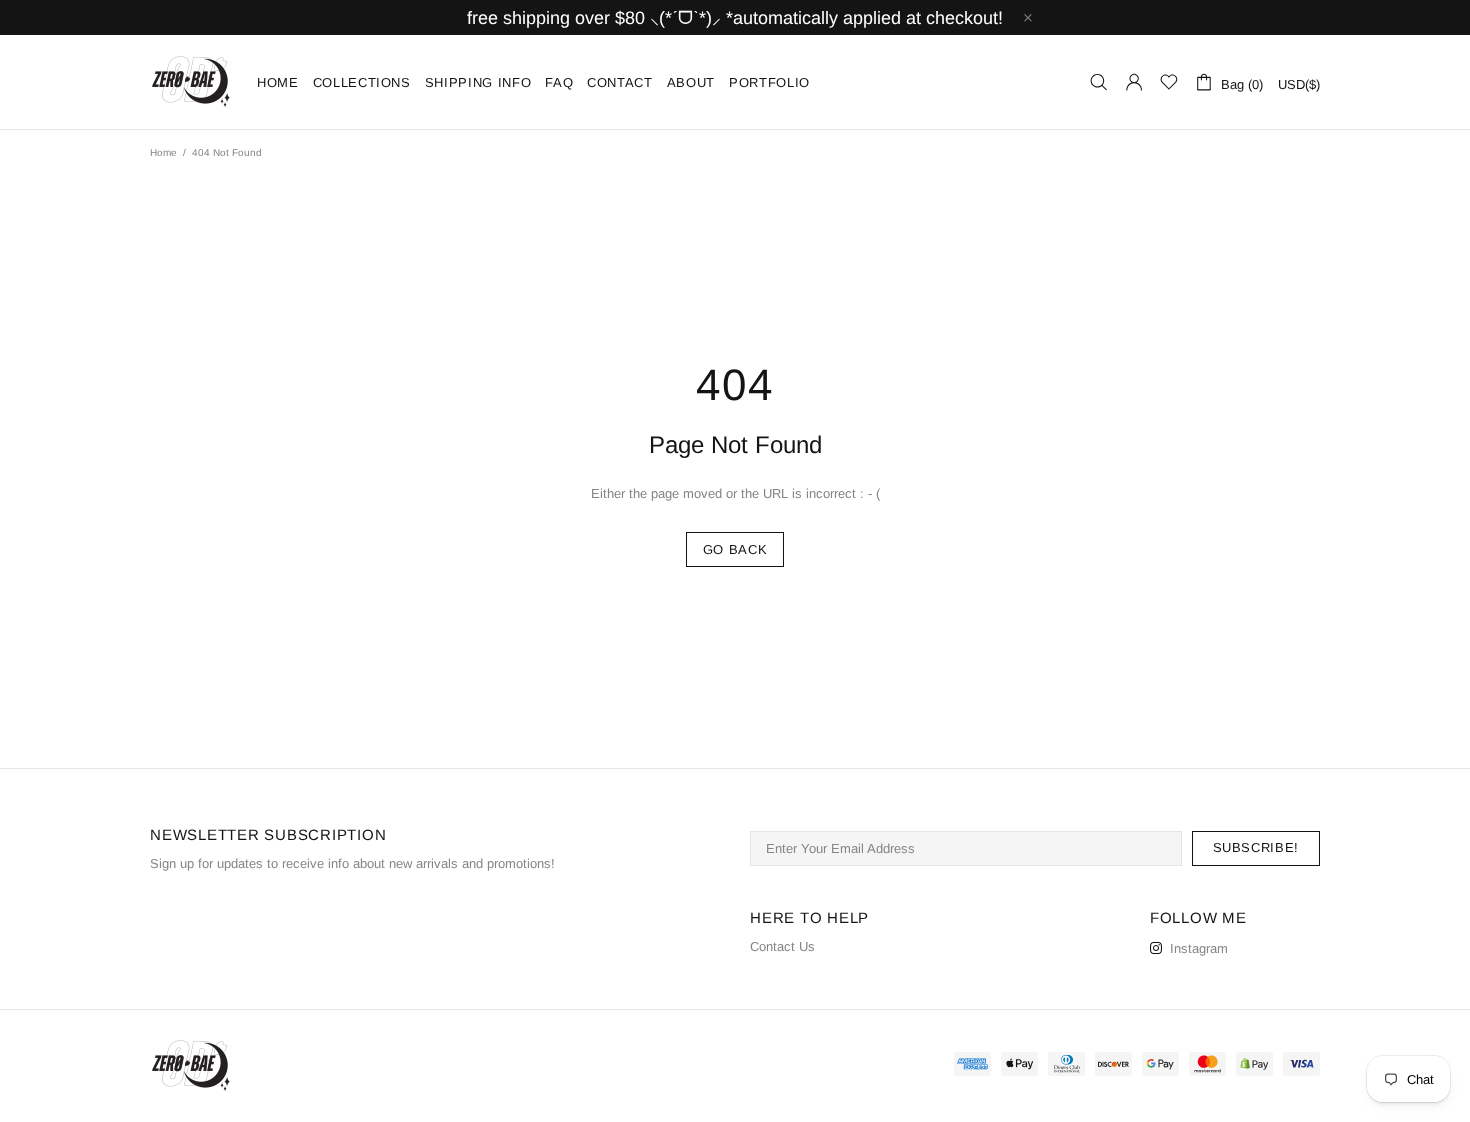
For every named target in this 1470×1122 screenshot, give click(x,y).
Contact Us (782, 946)
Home (163, 152)
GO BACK (735, 549)
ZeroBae (191, 82)
